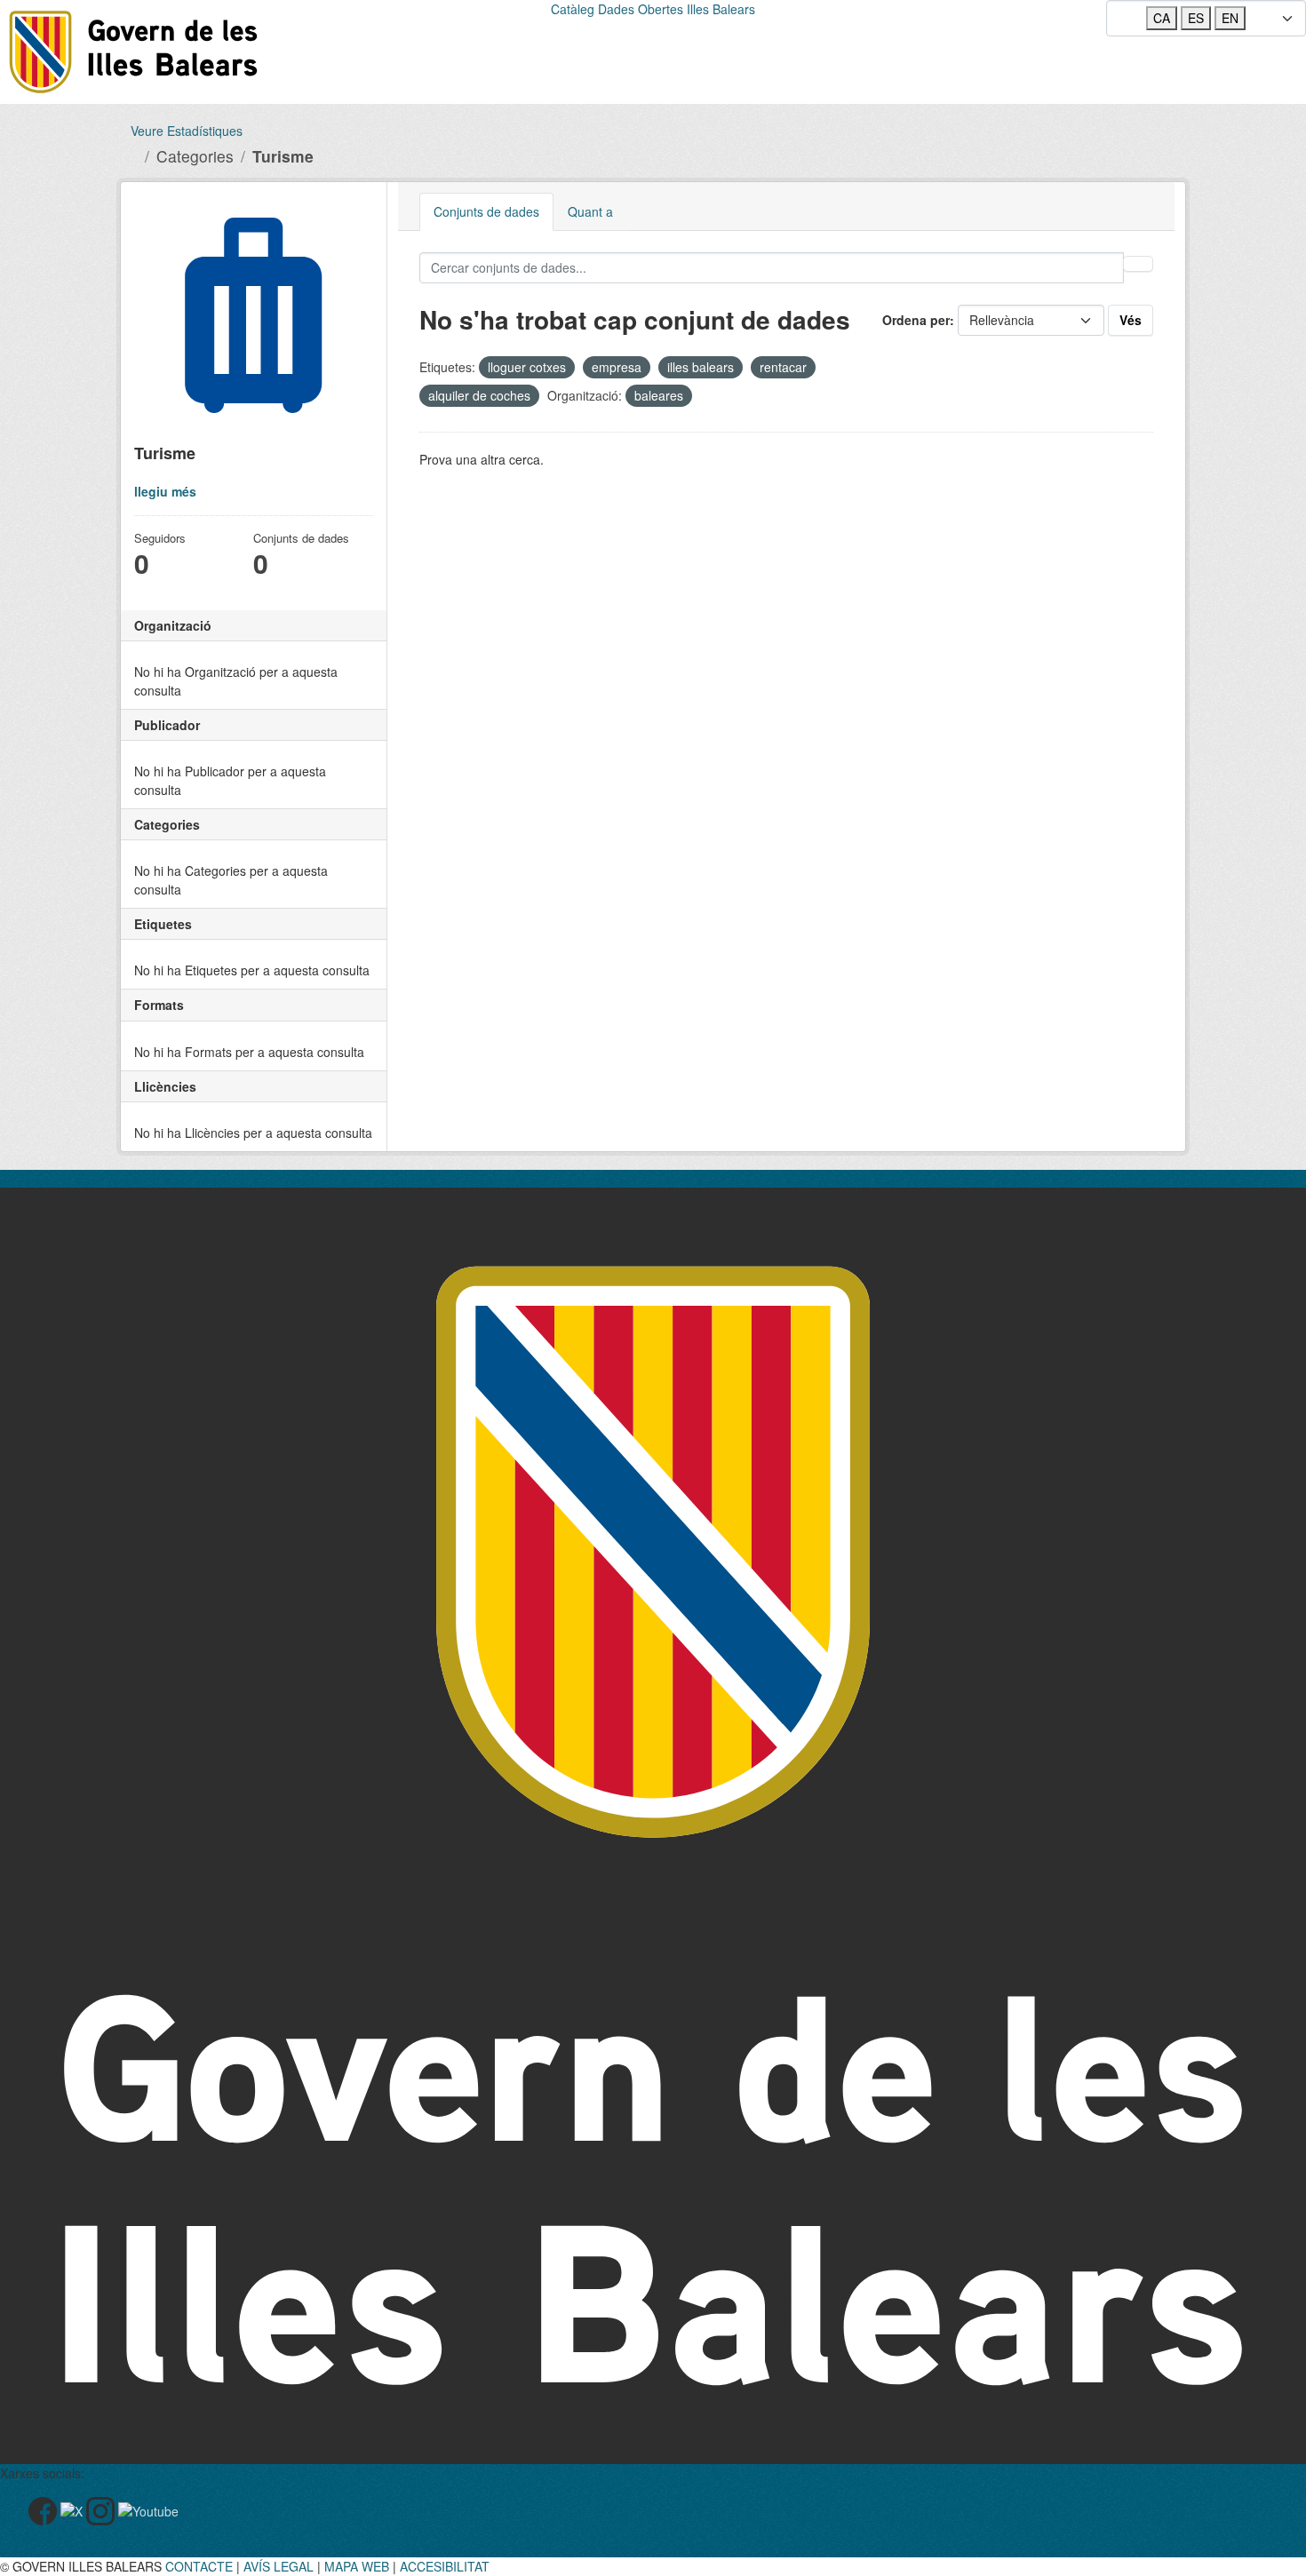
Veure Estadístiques (187, 131)
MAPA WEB (357, 2566)
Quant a (590, 211)
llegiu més (165, 491)
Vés (1131, 320)
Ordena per (916, 320)
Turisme (283, 156)
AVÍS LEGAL (279, 2566)
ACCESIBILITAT (445, 2566)
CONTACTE (199, 2566)
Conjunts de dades (486, 211)
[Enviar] (1138, 264)
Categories (195, 156)
